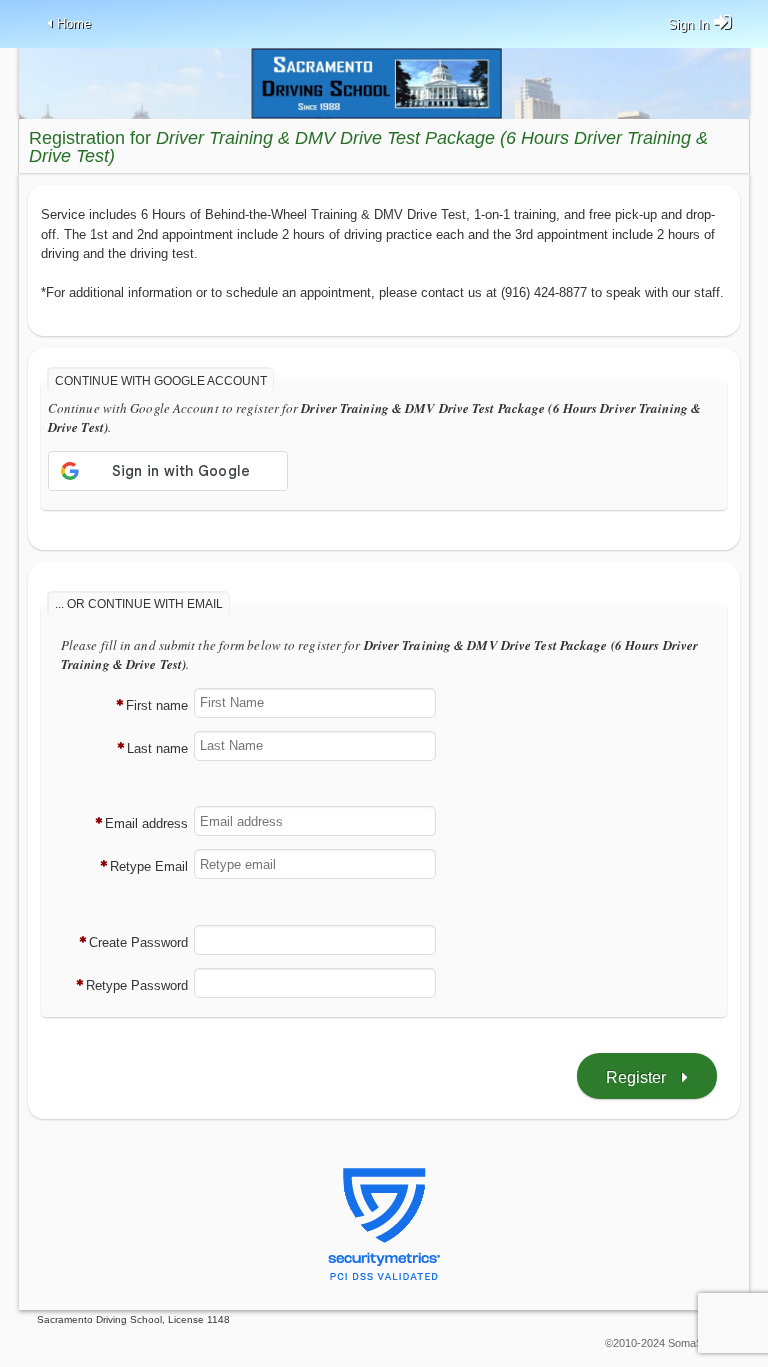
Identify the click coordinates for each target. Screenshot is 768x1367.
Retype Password (137, 985)
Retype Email (149, 866)
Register (636, 1077)
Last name (157, 748)
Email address (146, 823)
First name (157, 705)
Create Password (138, 942)
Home (74, 23)
